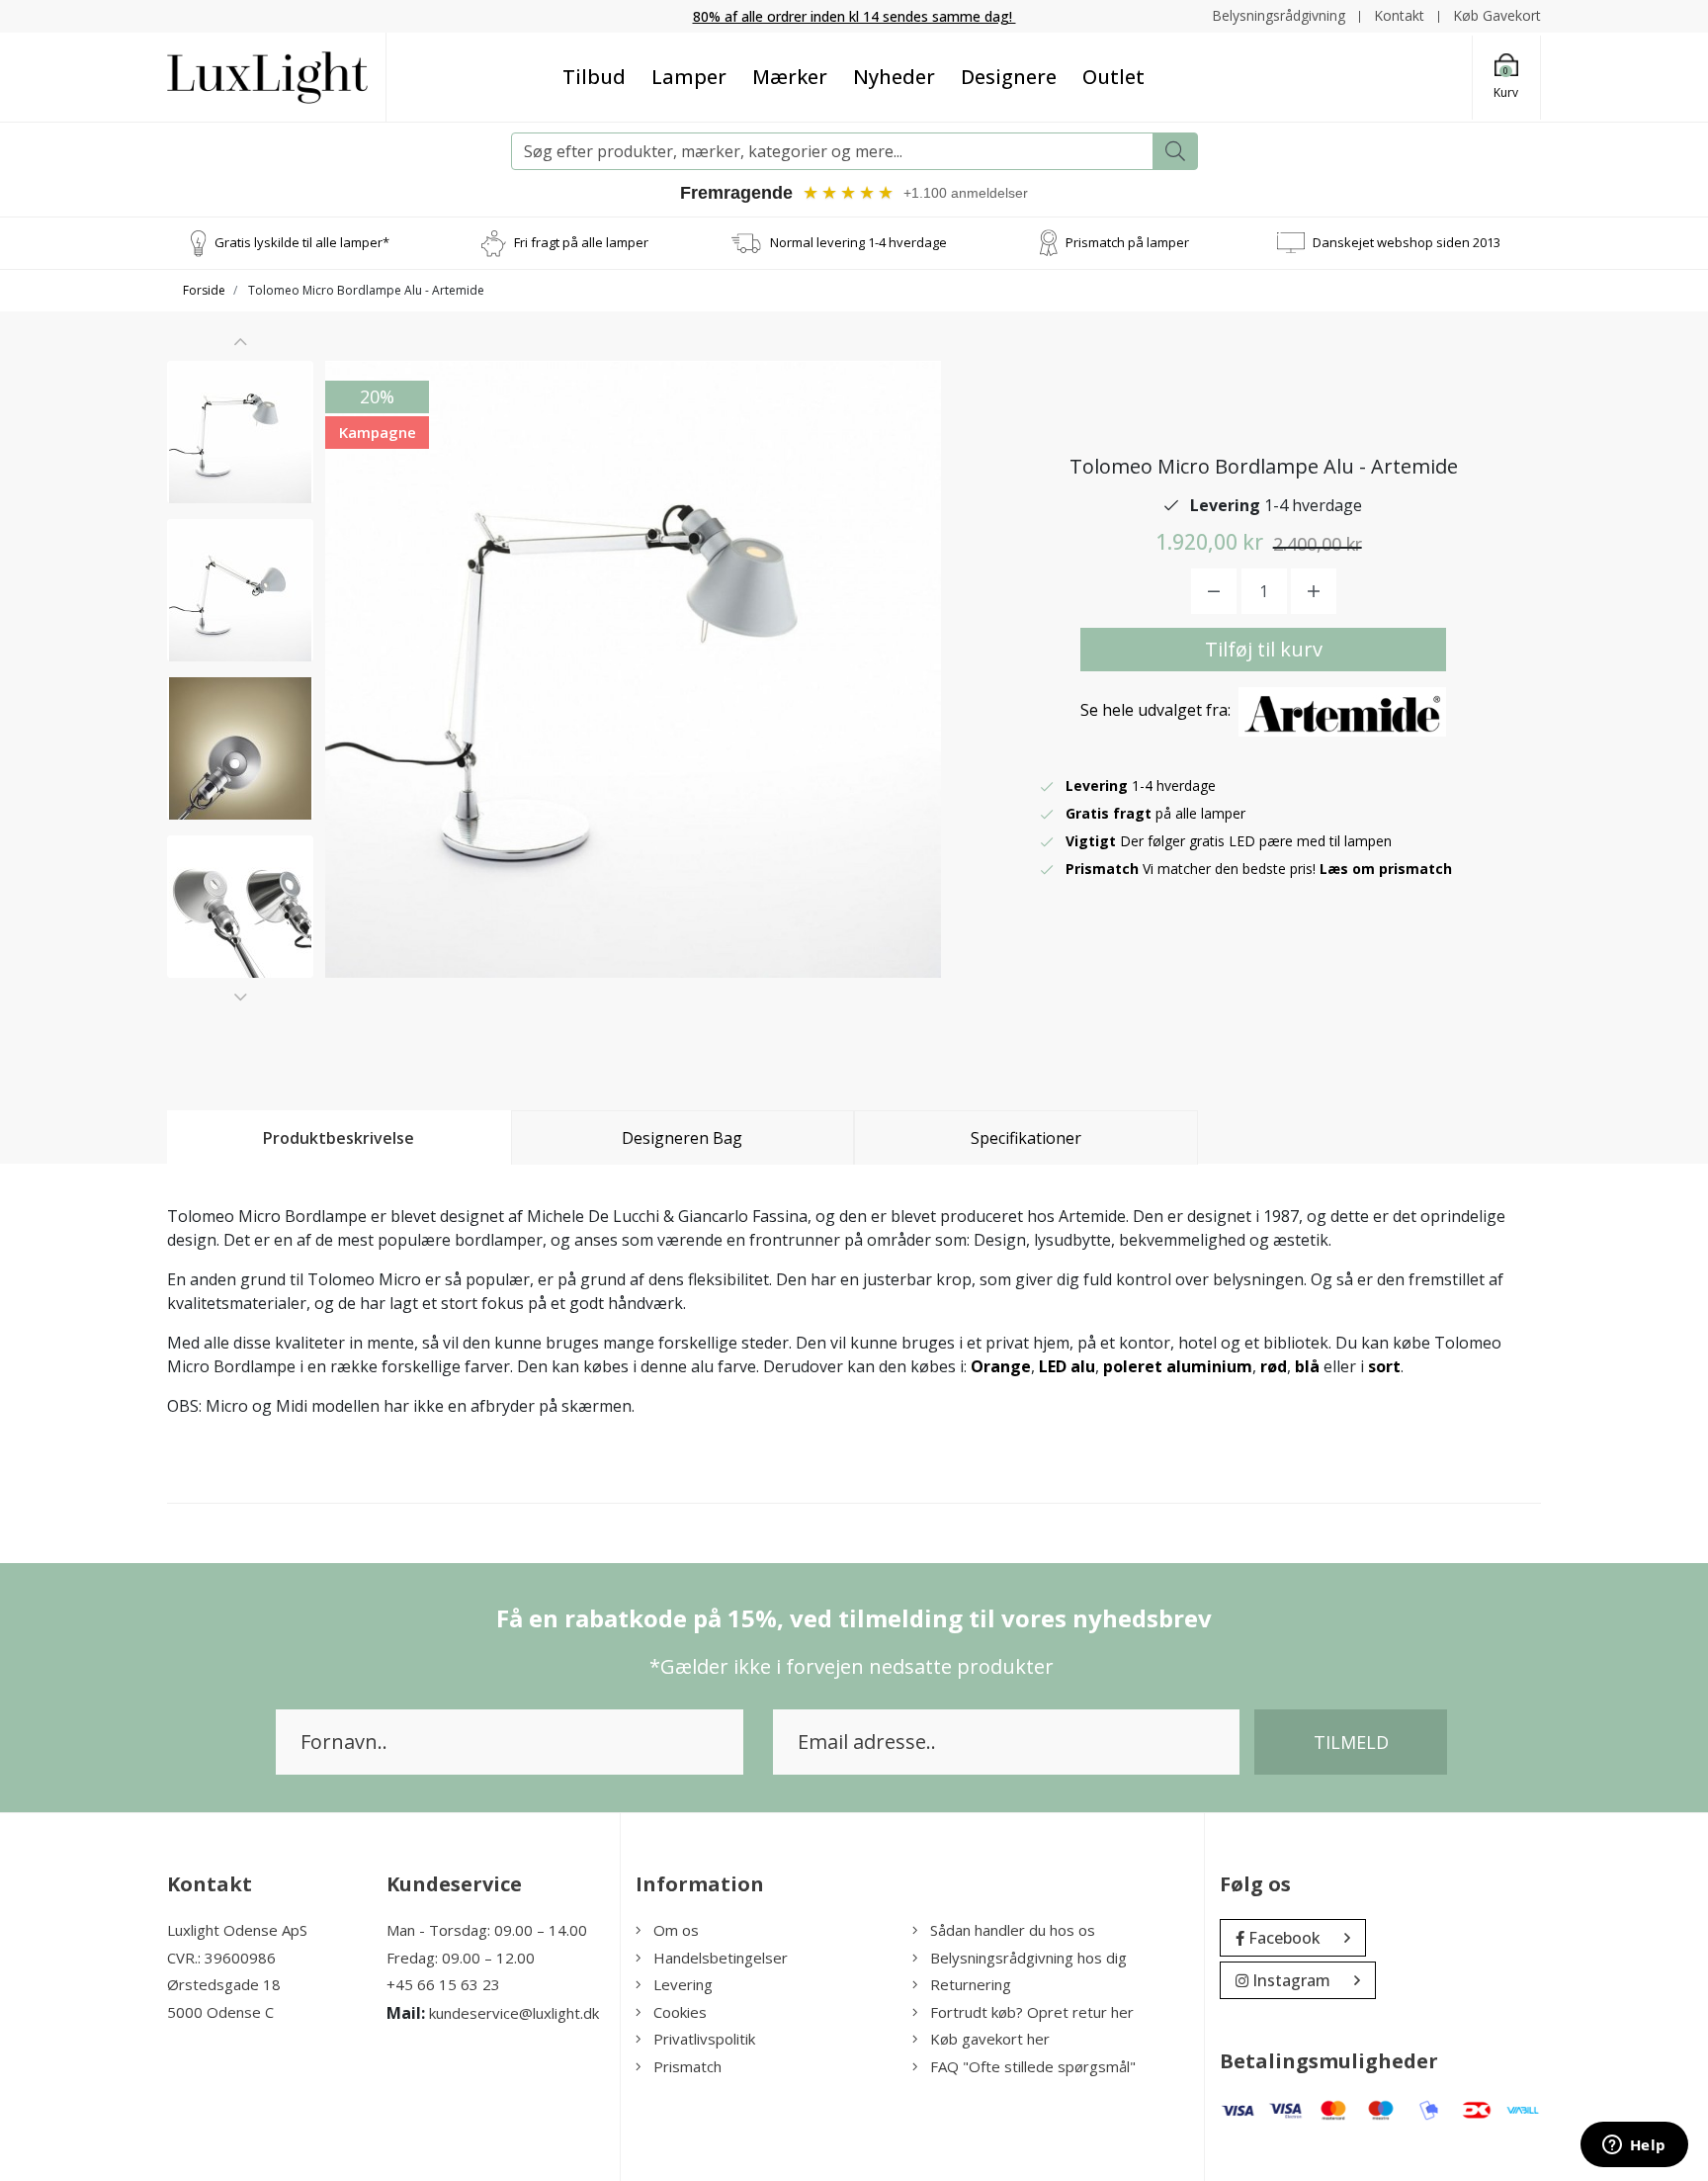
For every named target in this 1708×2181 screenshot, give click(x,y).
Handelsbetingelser (721, 1958)
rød (1274, 1366)
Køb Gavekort (1497, 15)
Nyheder (894, 77)
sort (1384, 1366)
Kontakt (1399, 15)
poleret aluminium (1178, 1366)
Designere (1009, 77)
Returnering (971, 1984)
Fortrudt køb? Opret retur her (1032, 2012)
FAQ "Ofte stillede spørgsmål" (1033, 2066)
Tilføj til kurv (1264, 649)
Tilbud (594, 77)
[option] (240, 432)
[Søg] (1175, 151)
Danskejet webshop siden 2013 (1407, 242)
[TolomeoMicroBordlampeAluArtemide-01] (240, 432)
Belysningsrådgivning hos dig (1028, 1958)
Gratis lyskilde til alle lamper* (302, 242)
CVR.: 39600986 (221, 1958)
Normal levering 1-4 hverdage (858, 242)
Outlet (1113, 77)
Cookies (680, 2012)
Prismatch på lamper (1127, 242)
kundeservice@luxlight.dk (514, 2013)
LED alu (1067, 1366)
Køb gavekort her (990, 2039)
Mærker (790, 77)
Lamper (689, 77)
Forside (204, 290)
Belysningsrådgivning (1279, 15)
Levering (683, 1984)
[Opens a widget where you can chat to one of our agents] (1634, 2146)
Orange (1001, 1366)
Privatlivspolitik (704, 2039)
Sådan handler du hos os (1013, 1930)
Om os (676, 1930)
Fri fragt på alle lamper (581, 242)
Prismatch (687, 2066)
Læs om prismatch (1386, 869)
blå (1307, 1366)
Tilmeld (1351, 1742)
